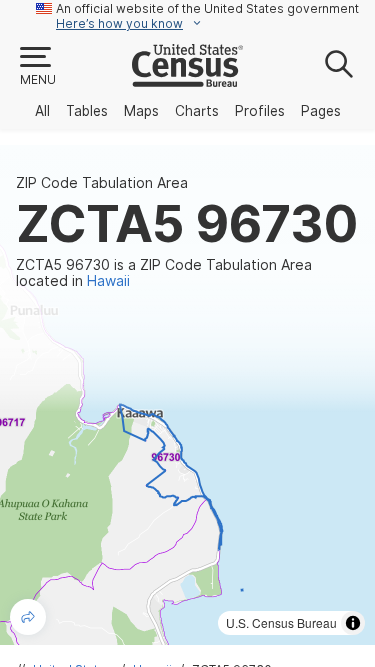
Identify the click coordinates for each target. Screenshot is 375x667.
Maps (141, 111)
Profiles (260, 111)
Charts (197, 111)
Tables (87, 111)
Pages (321, 111)
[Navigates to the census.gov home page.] (187, 79)
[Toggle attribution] (353, 623)
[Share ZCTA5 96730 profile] (28, 617)
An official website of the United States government (207, 8)
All (42, 111)
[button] (37, 67)
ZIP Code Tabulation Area (102, 183)
